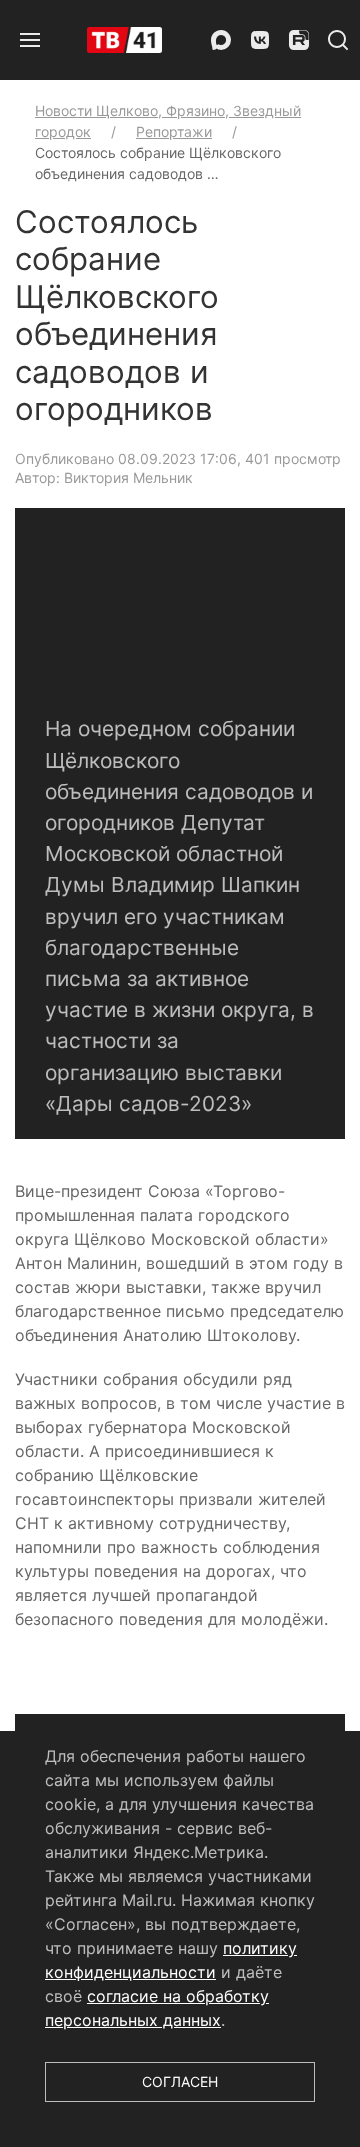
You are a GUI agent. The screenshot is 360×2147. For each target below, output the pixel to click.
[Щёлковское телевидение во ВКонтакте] (260, 40)
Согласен (180, 2081)
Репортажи (174, 131)
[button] (30, 40)
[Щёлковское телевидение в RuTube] (299, 40)
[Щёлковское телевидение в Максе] (221, 40)
